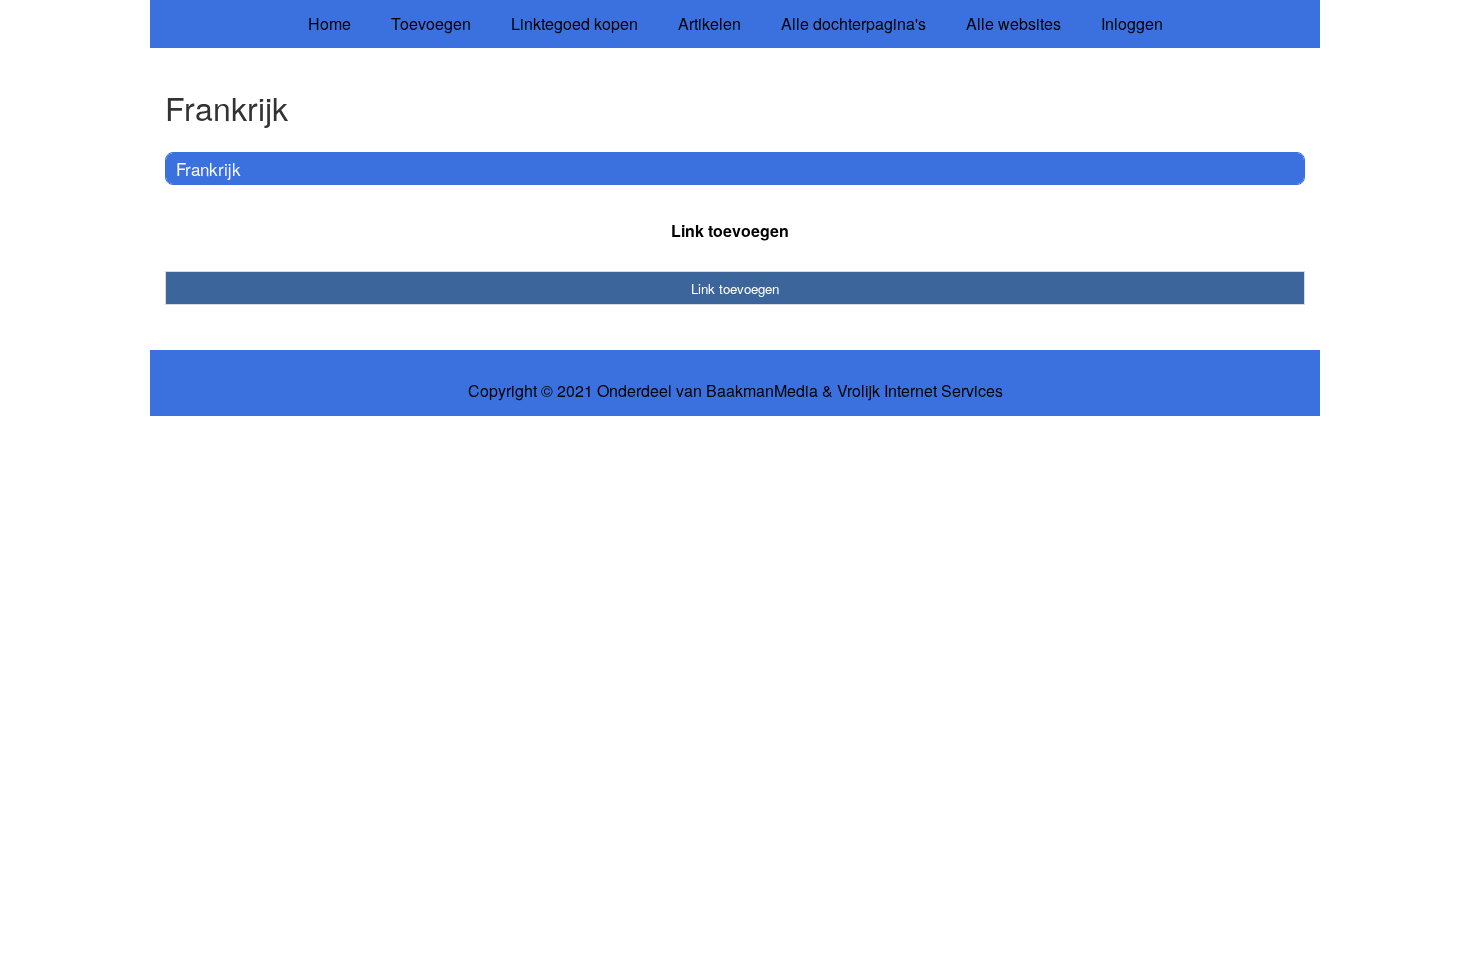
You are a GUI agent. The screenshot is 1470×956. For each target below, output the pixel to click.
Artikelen (709, 23)
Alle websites (1013, 23)
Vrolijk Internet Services (920, 391)
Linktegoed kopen (574, 23)
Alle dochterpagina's (853, 23)
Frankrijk (208, 168)
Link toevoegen (730, 230)
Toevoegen (431, 23)
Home (329, 23)
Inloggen (1132, 23)
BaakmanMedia (762, 391)
